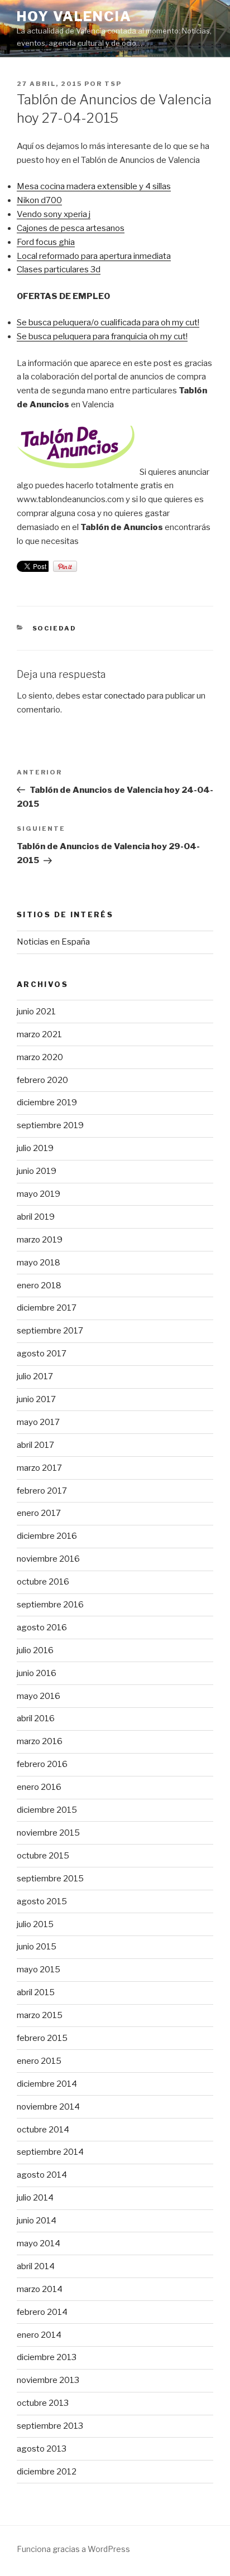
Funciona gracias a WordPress (73, 2549)
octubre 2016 (43, 1582)
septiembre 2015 (50, 1879)
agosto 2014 (42, 2175)
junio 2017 (36, 1399)
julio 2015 (35, 1924)
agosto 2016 (42, 1628)
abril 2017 (35, 1445)
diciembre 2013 (47, 2357)
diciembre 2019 (47, 1102)
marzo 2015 (40, 2015)
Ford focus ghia (46, 242)
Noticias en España (53, 942)
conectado (124, 696)
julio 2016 (35, 1650)
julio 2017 (35, 1376)
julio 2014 (35, 2198)
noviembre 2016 (48, 1559)
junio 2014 (37, 2221)
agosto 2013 (42, 2449)
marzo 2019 (40, 1240)
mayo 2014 (39, 2243)
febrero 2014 (42, 2312)
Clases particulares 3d (59, 269)
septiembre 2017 (50, 1331)
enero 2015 (39, 2061)
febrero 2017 (42, 1491)
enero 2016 (39, 1787)
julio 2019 (35, 1148)
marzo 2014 (40, 2289)
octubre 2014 (43, 2130)
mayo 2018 (39, 1263)
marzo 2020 (40, 1057)
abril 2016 (36, 1718)
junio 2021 (36, 1012)
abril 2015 (36, 1992)
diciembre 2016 (47, 1536)
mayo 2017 (38, 1422)
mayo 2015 (39, 1970)
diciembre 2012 (47, 2472)
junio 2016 (37, 1673)
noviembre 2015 (48, 1833)
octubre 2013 (43, 2403)
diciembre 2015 (47, 1810)
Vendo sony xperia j (54, 214)
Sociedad (55, 628)
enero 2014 (39, 2335)
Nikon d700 (39, 200)
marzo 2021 (39, 1034)
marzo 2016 (40, 1741)
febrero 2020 (42, 1080)
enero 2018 (39, 1285)
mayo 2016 (39, 1696)
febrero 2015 (42, 2038)
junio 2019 (37, 1171)
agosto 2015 (42, 1901)
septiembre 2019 (50, 1125)
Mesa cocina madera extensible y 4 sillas (94, 186)
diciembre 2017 (47, 1308)
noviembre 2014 (48, 2107)
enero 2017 (39, 1513)
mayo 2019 (39, 1194)
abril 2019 (36, 1217)
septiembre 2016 (50, 1605)
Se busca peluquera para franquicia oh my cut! (102, 336)
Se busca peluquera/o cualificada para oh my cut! (108, 322)
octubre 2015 (43, 1856)
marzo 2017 (39, 1468)
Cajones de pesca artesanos (71, 228)
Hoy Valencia (74, 16)
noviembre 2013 (48, 2380)
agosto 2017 (42, 1354)
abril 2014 (36, 2266)
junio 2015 (37, 1947)
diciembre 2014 (47, 2084)
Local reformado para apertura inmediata (94, 256)
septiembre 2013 (50, 2426)
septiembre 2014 (50, 2152)
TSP (113, 84)
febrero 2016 (42, 1764)
